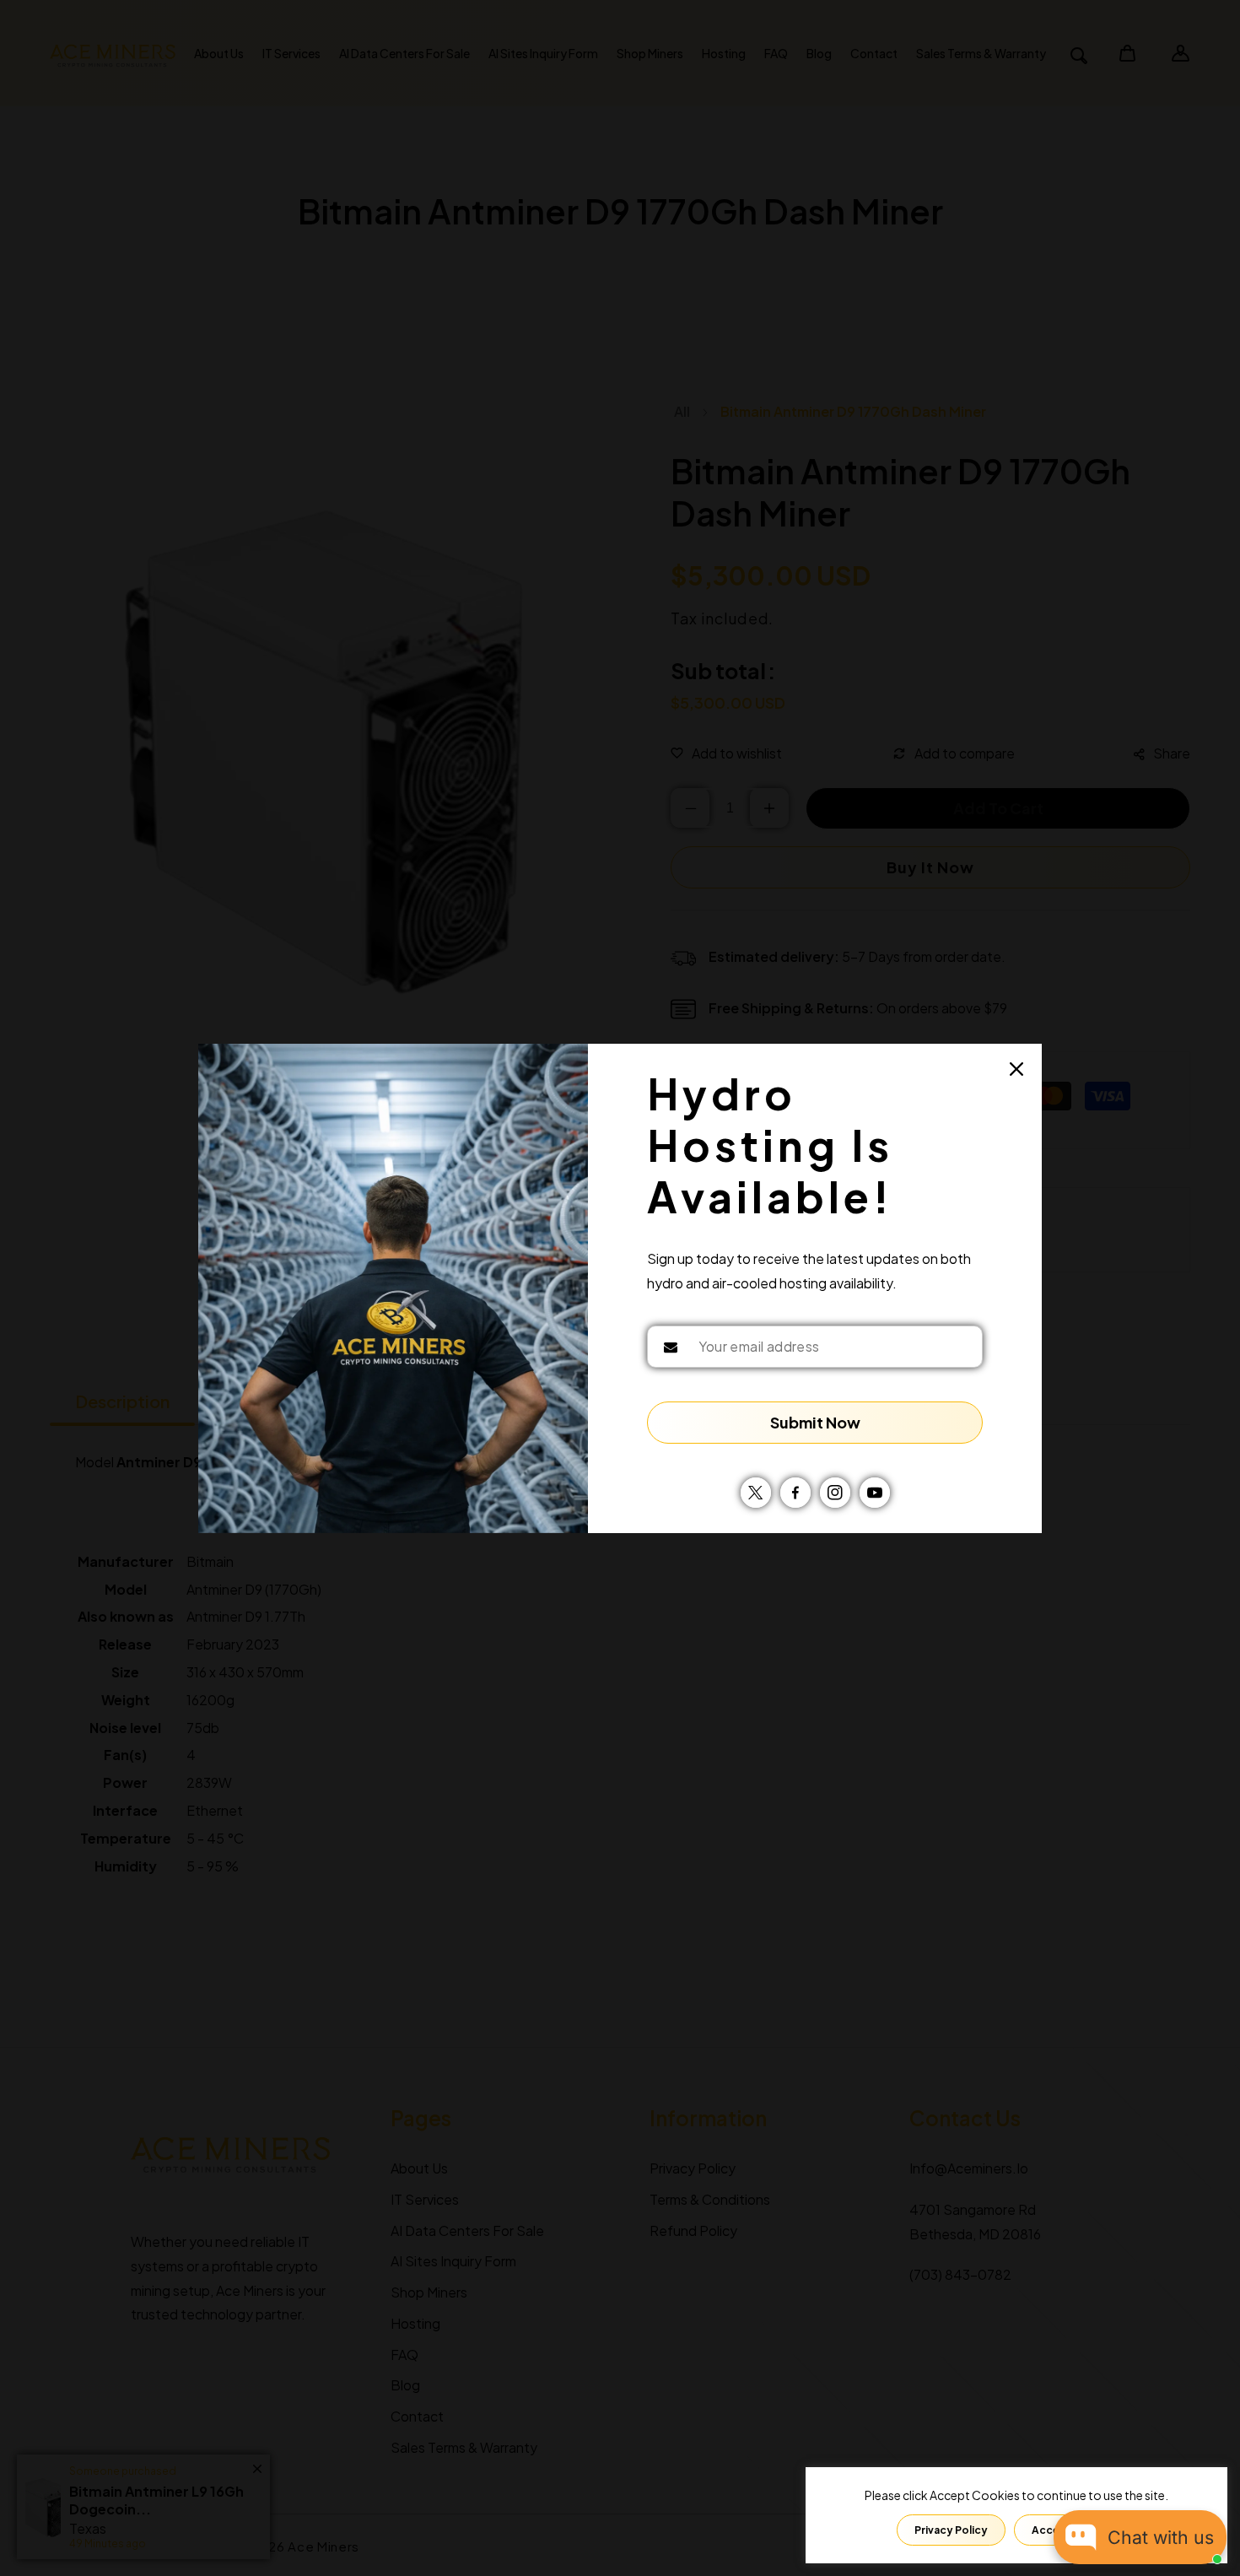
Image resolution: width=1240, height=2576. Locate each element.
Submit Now (815, 1422)
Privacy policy (951, 2530)
